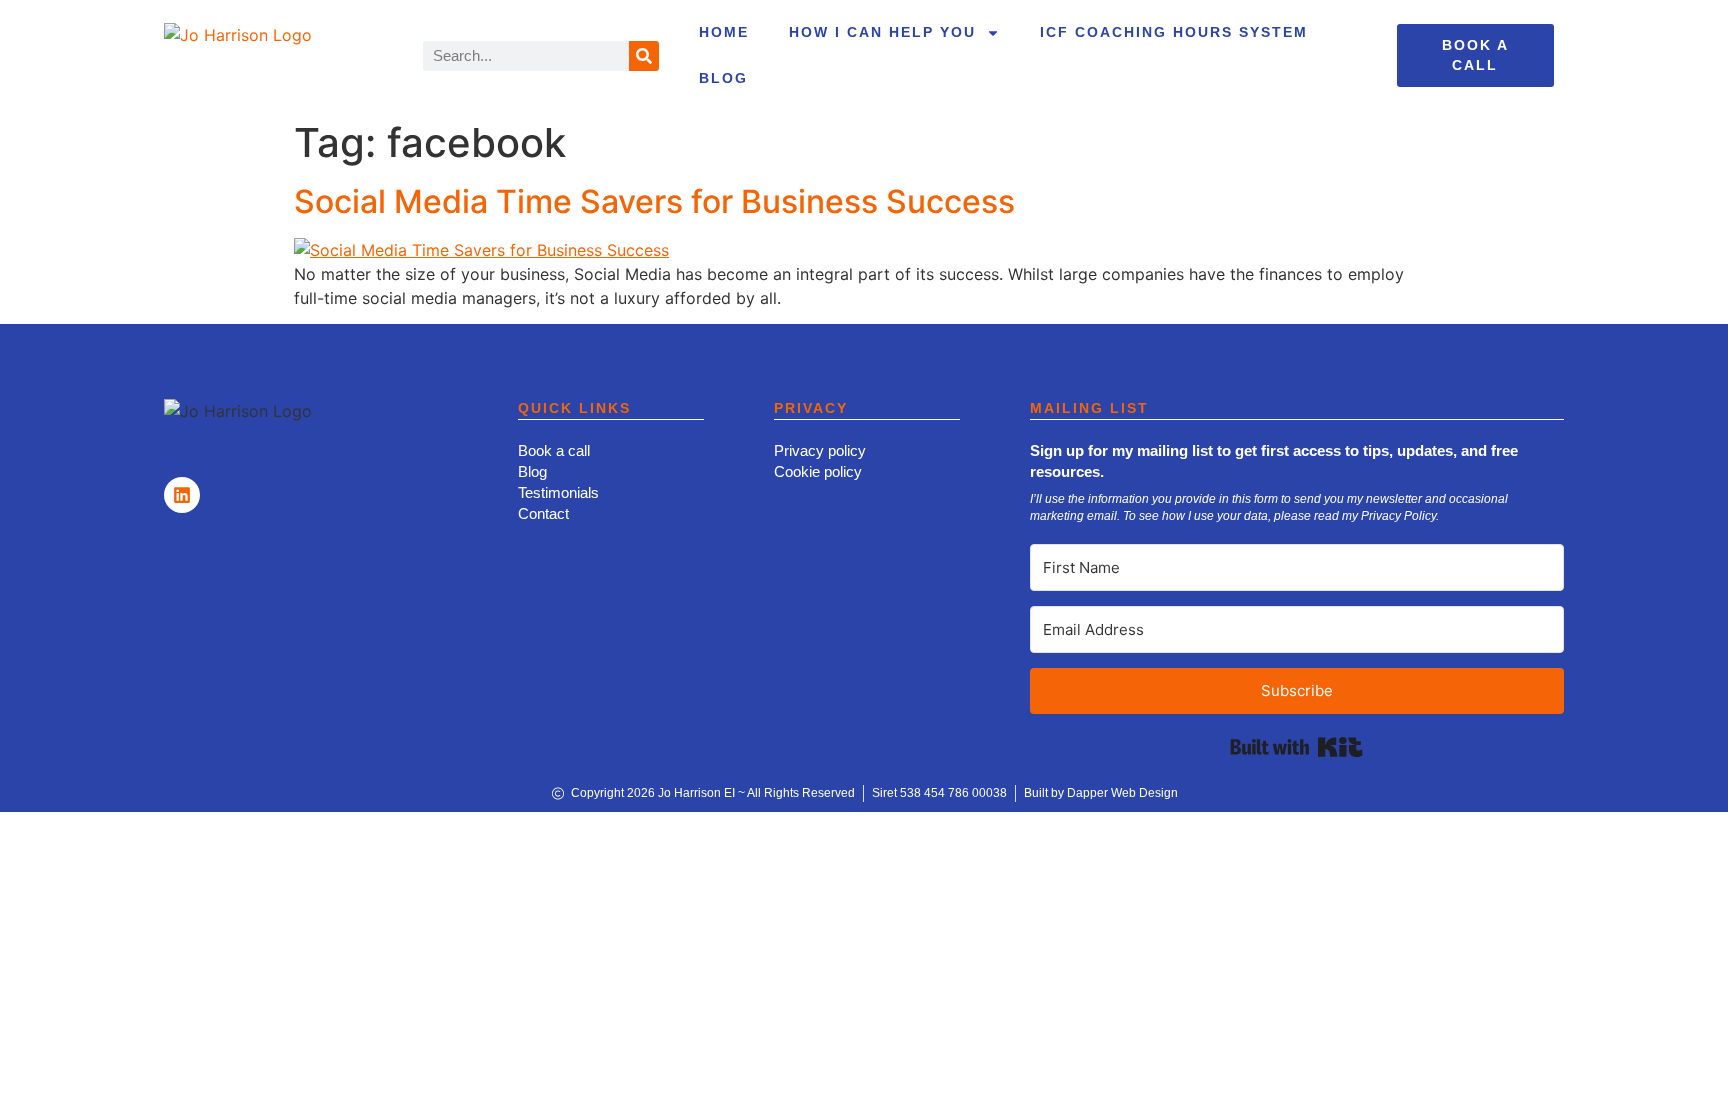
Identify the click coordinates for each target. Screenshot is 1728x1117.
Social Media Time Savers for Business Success (654, 201)
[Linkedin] (182, 495)
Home (724, 32)
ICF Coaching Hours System (1174, 32)
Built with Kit (1296, 747)
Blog (723, 78)
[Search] (644, 56)
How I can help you (882, 32)
